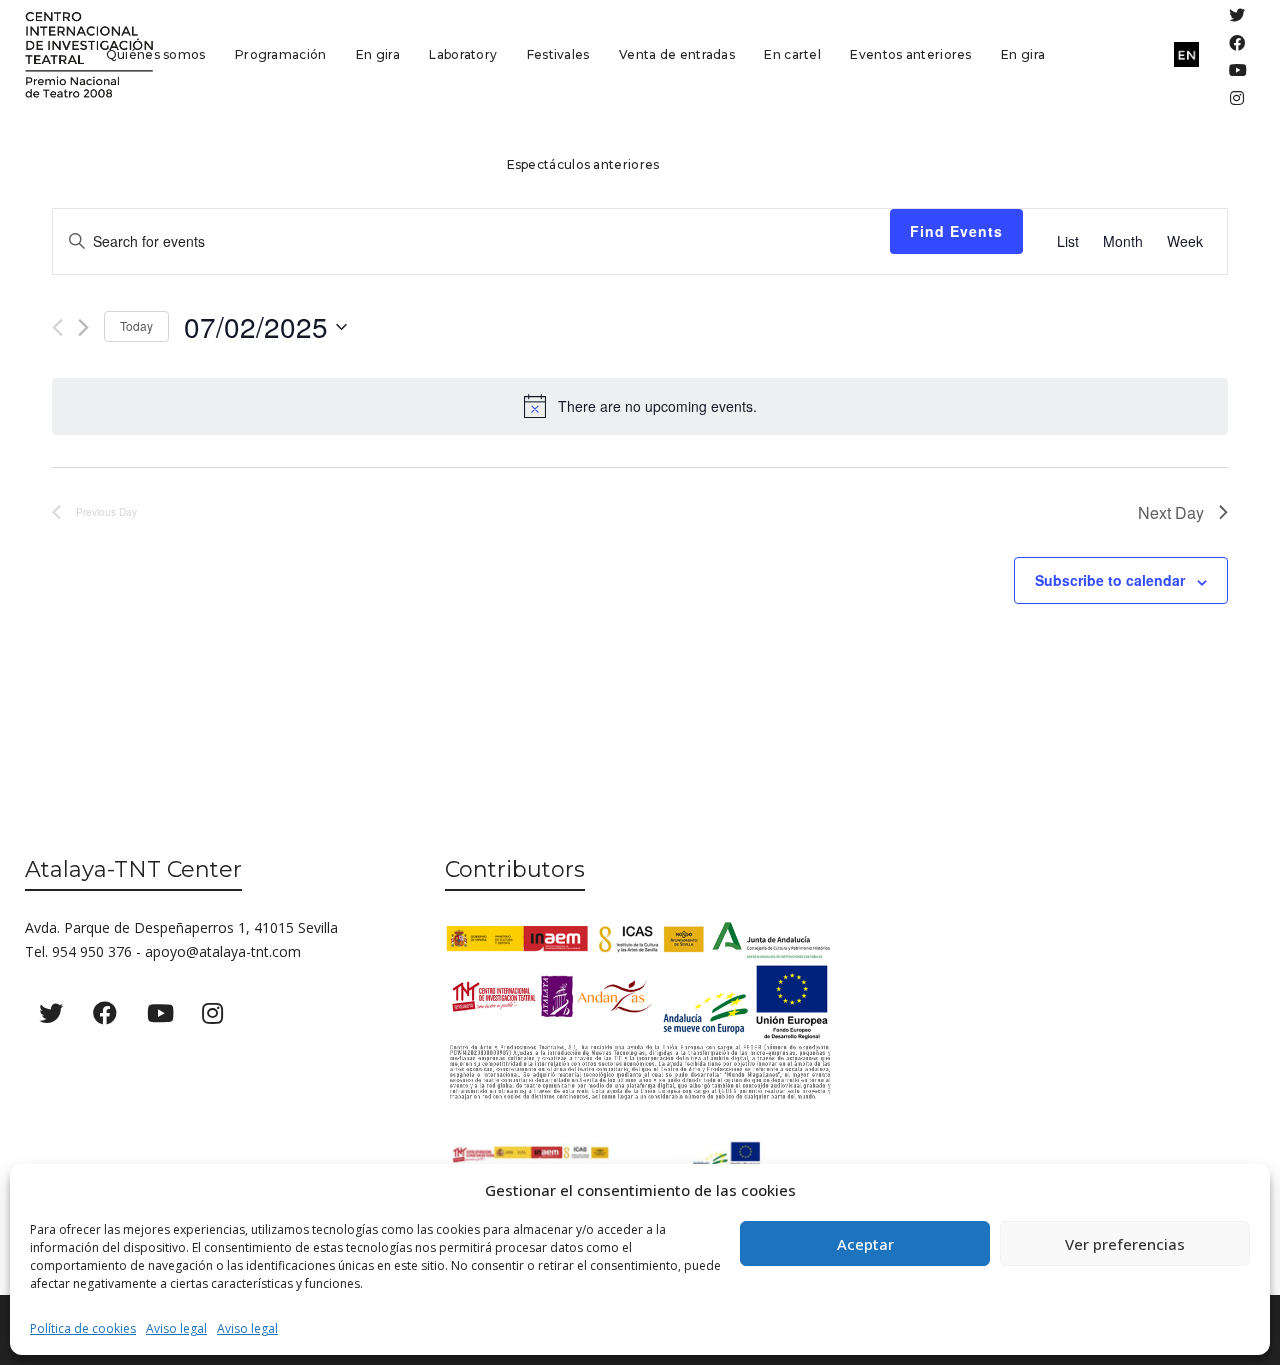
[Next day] (83, 327)
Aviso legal (176, 1328)
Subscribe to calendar (1110, 580)
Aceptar (865, 1244)
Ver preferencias (1125, 1244)
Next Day (1171, 512)
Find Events (956, 231)
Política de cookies (83, 1328)
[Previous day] (57, 327)
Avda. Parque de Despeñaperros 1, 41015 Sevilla (181, 927)
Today (136, 325)
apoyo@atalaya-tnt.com (223, 951)
